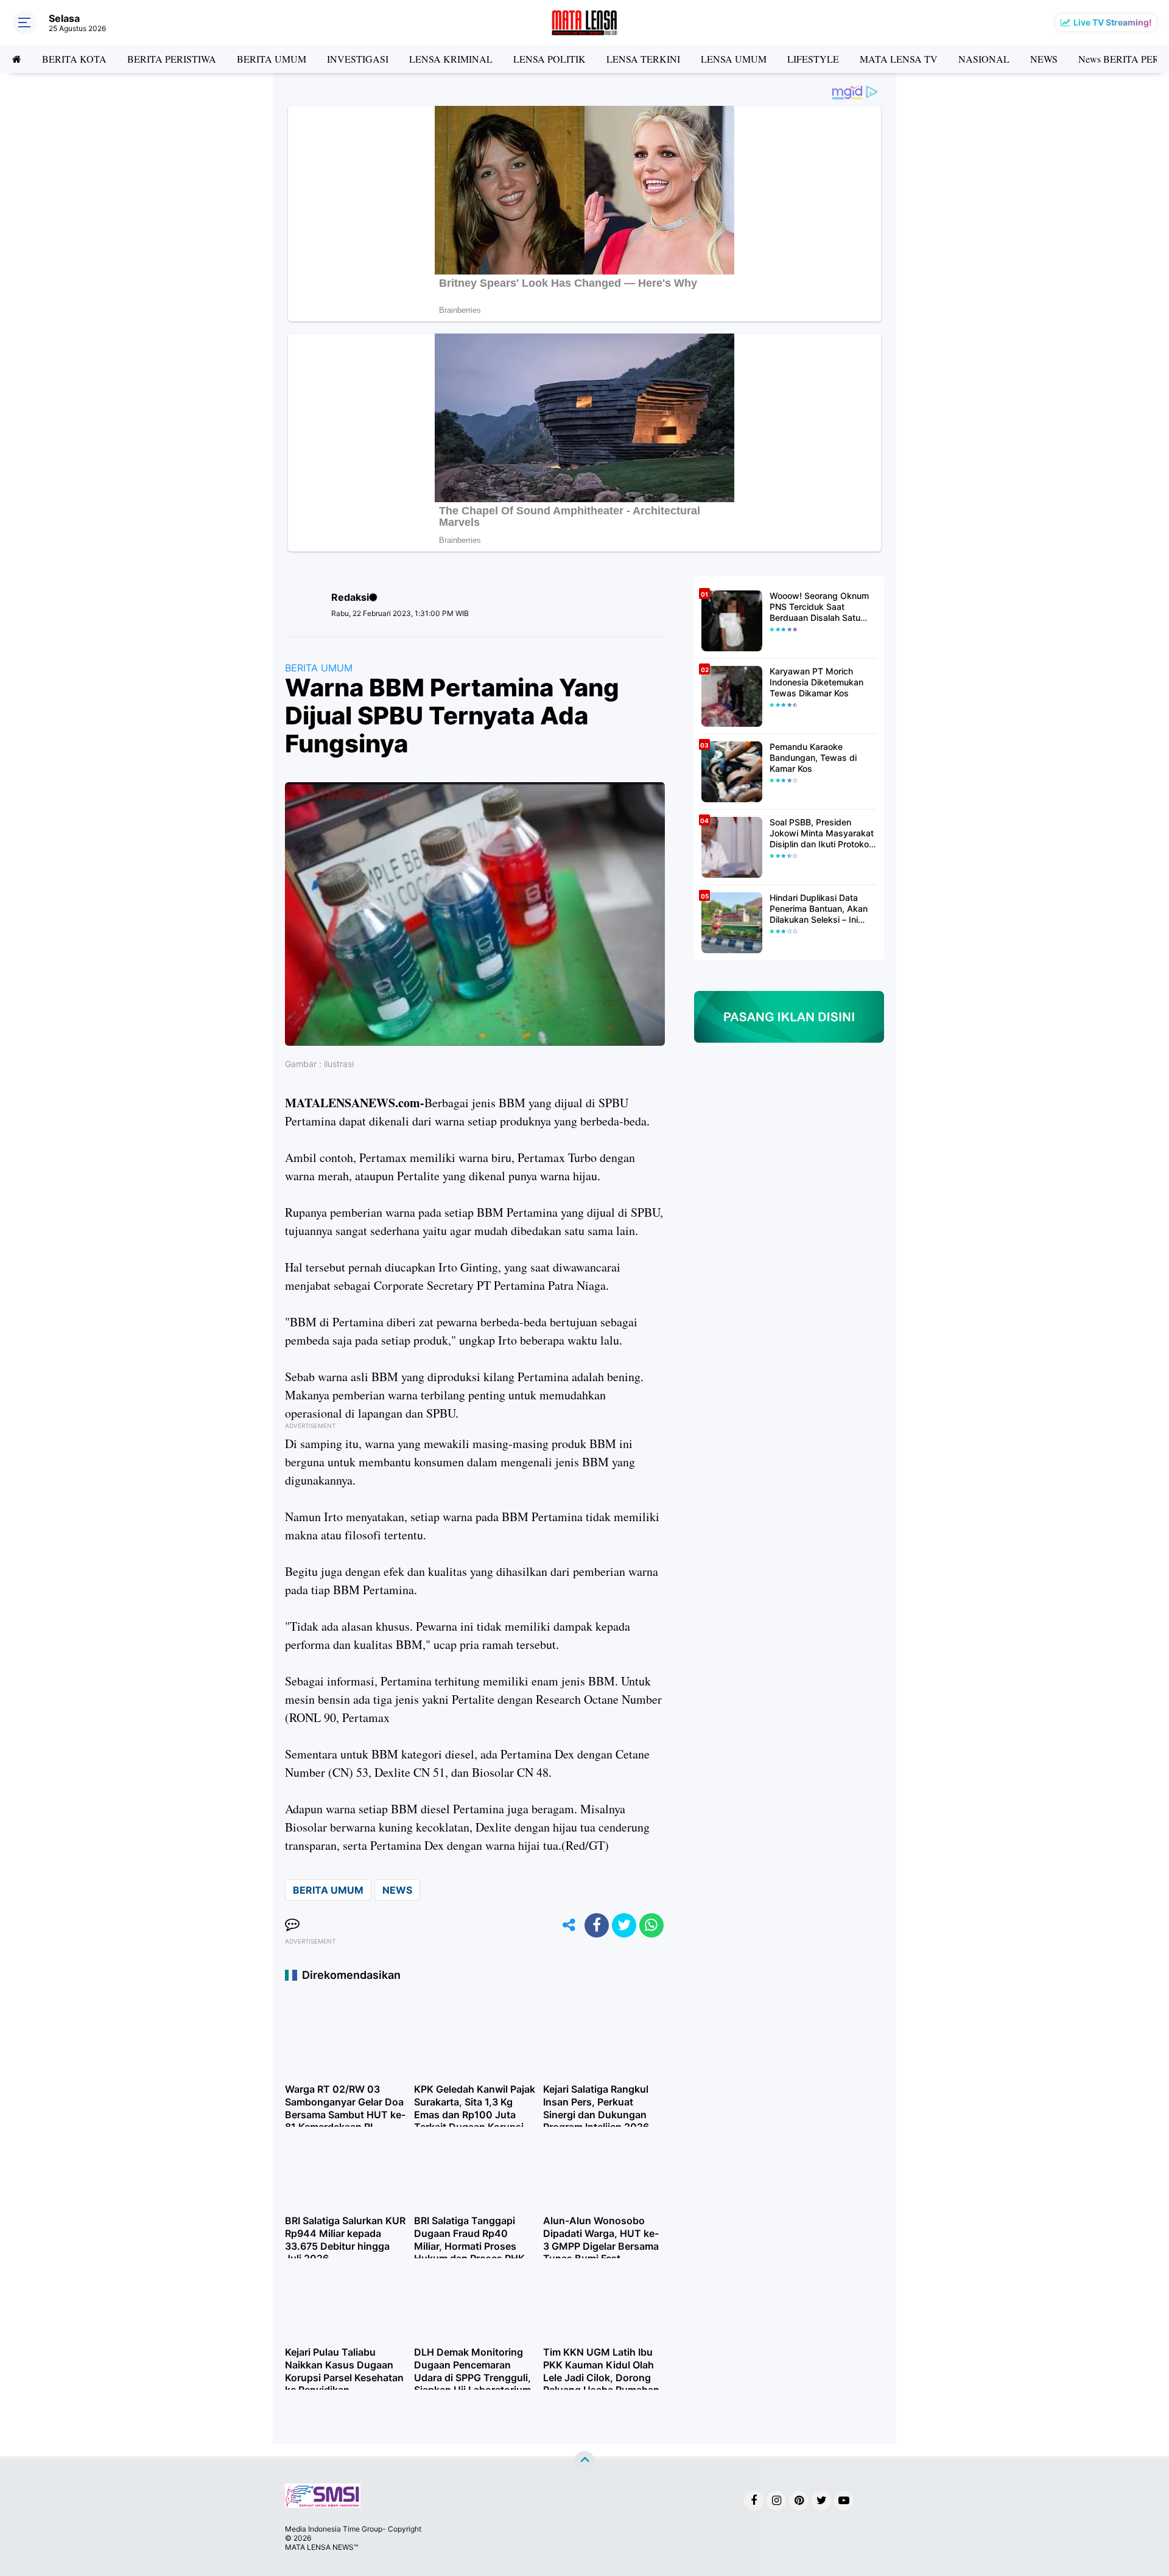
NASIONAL (984, 59)
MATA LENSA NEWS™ (321, 2547)
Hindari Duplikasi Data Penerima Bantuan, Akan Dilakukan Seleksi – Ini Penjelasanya (819, 909)
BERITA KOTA (74, 59)
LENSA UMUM (734, 59)
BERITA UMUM (272, 59)
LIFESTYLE (813, 59)
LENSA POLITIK (549, 59)
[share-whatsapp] (651, 1925)
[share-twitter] (624, 1925)
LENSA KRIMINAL (451, 59)
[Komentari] (292, 1925)
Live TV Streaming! (1113, 22)
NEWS (1044, 59)
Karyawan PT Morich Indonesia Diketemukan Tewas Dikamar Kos (816, 682)
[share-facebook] (597, 1925)
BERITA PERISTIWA (172, 59)
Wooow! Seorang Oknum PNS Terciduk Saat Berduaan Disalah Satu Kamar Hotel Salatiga (819, 607)
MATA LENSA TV (899, 59)
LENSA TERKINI (643, 59)
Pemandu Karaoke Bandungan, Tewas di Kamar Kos (813, 758)
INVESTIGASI (358, 59)
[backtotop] (584, 2462)
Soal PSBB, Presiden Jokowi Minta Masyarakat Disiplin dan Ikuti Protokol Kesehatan (822, 834)
